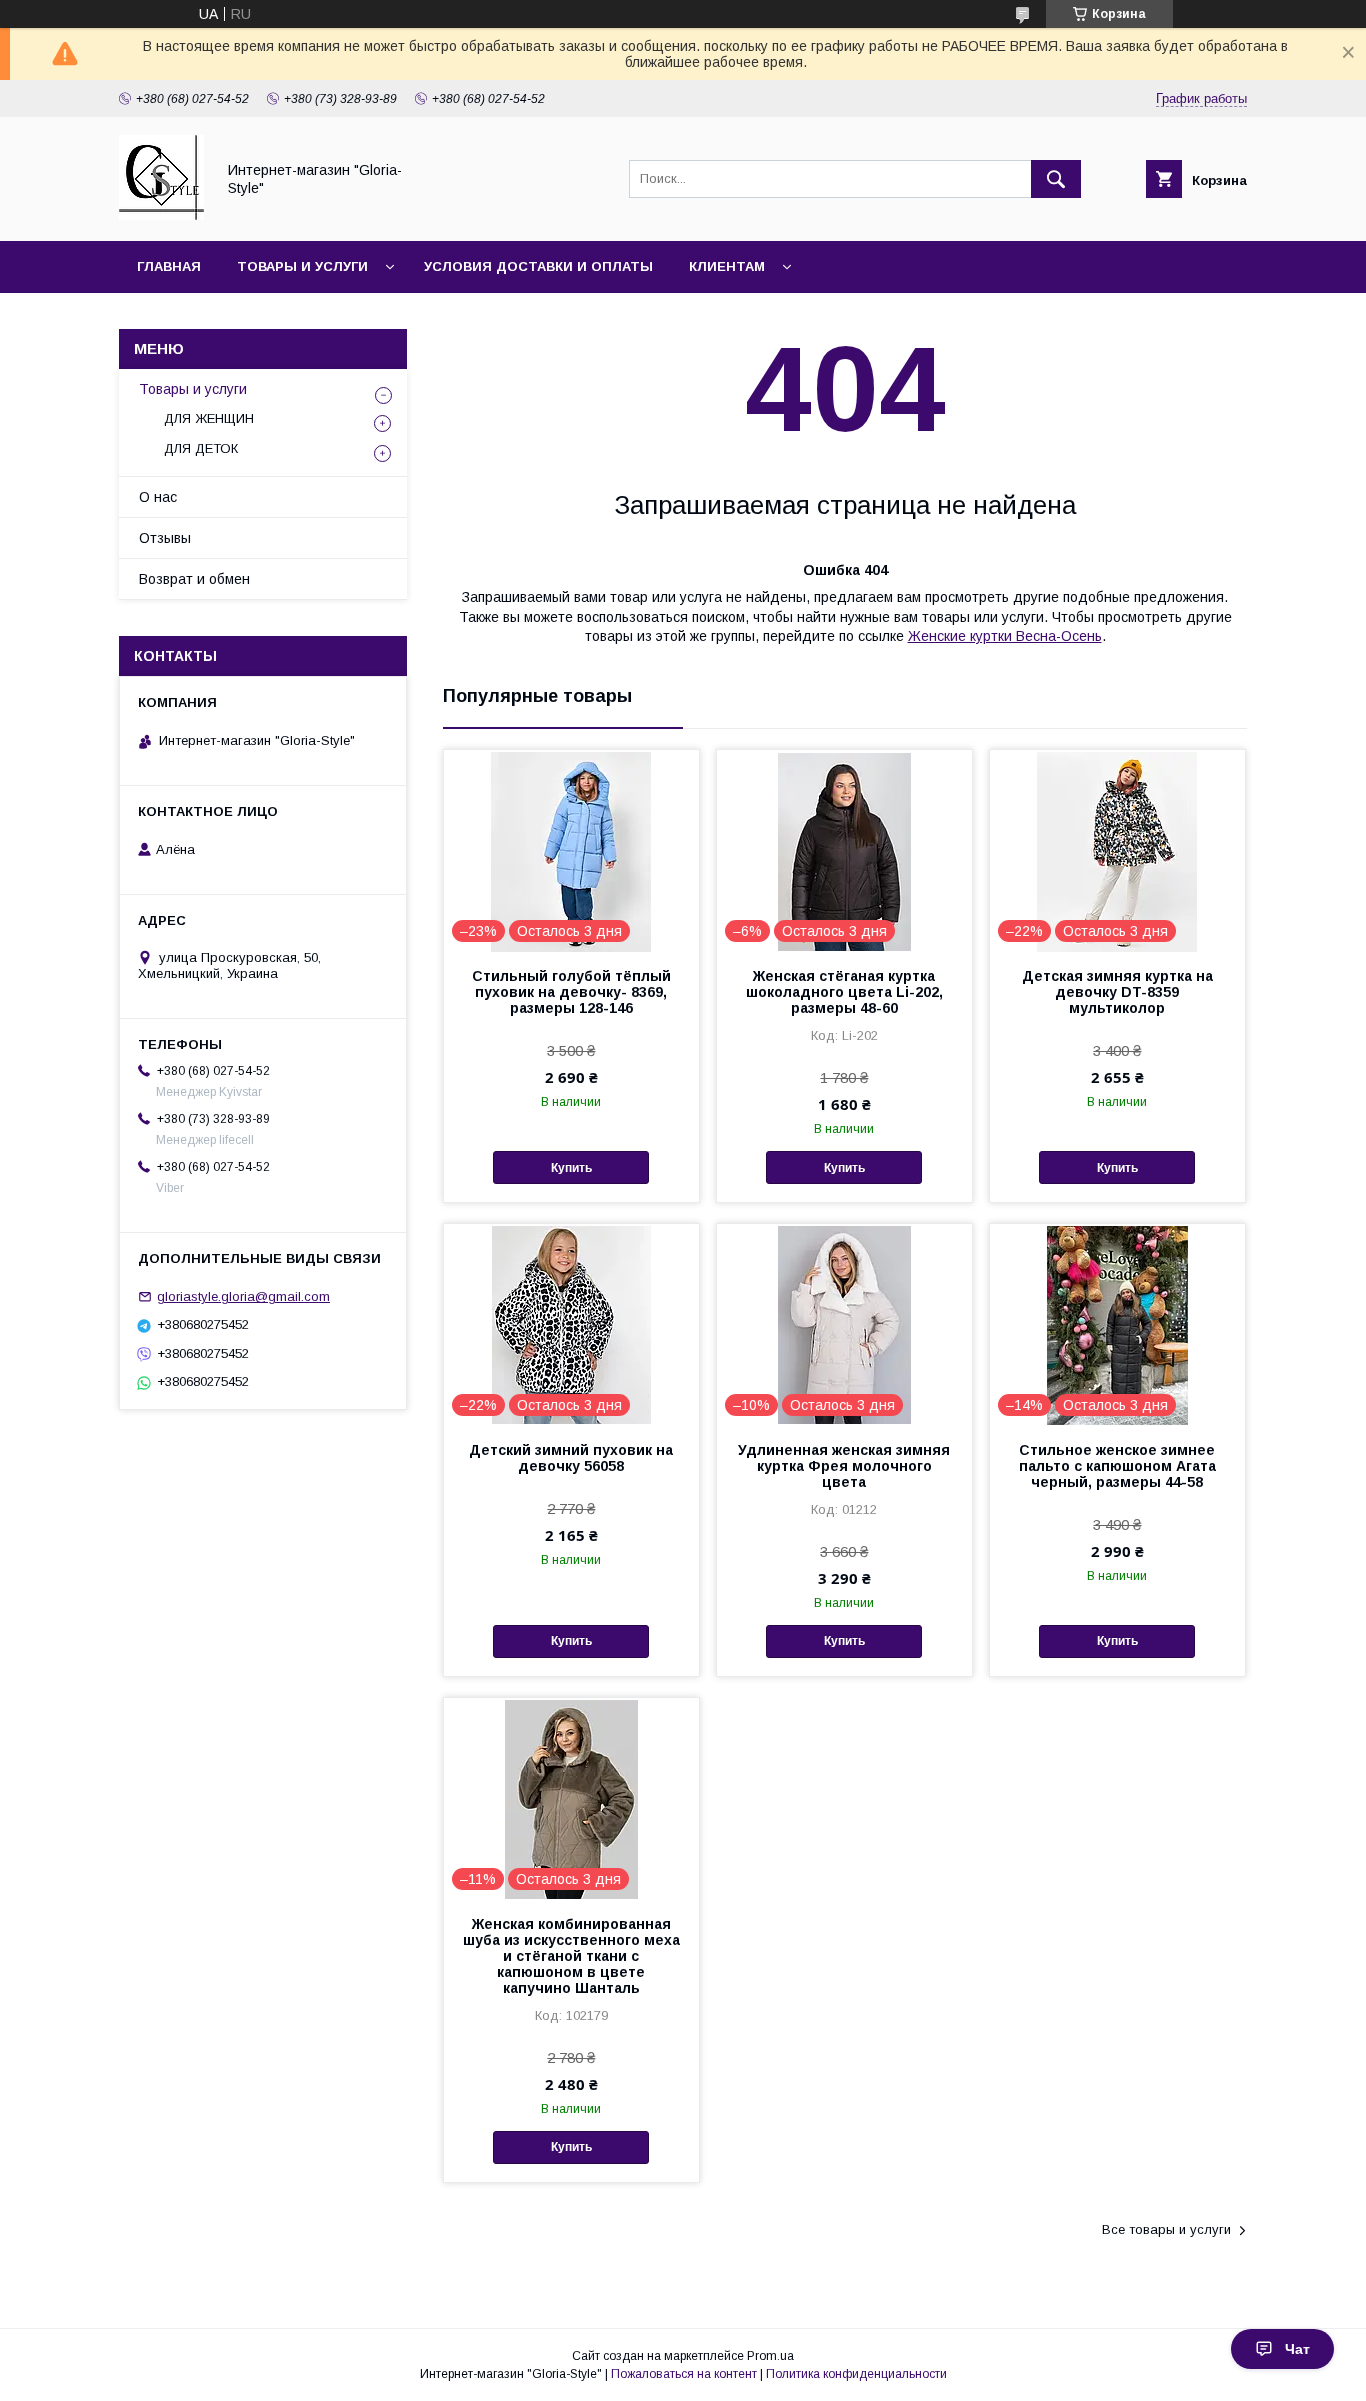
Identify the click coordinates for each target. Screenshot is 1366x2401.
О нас (158, 497)
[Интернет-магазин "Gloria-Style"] (161, 215)
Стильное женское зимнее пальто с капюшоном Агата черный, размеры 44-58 (1117, 1466)
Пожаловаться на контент (684, 2374)
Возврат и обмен (194, 579)
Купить (571, 1168)
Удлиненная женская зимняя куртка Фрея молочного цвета (844, 1466)
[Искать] (1056, 179)
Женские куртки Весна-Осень (1005, 636)
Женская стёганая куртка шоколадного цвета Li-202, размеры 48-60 (844, 992)
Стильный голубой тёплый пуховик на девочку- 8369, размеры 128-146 (571, 992)
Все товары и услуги (1166, 2229)
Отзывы (165, 538)
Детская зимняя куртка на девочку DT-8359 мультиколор (1117, 992)
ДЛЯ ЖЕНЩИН (209, 418)
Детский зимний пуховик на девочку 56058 (571, 1458)
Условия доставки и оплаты (538, 266)
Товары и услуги (302, 266)
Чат (1297, 2349)
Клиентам (727, 266)
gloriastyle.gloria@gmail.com (243, 1296)
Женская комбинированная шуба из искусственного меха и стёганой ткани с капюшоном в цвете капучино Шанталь (571, 1956)
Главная (169, 266)
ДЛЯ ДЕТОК (201, 448)
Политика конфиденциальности (856, 2374)
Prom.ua (770, 2356)
